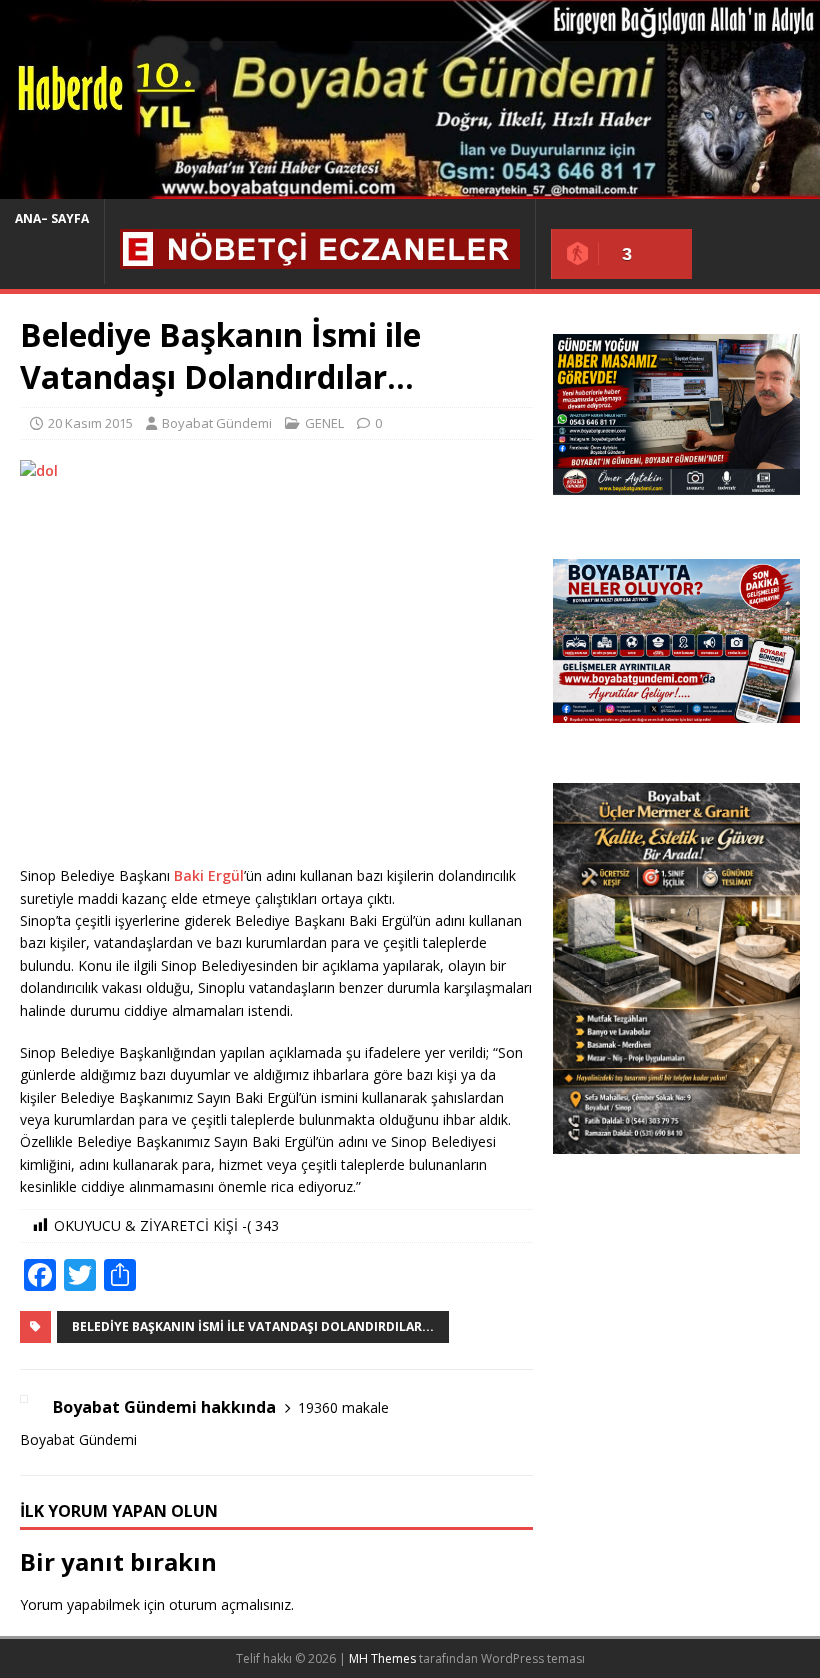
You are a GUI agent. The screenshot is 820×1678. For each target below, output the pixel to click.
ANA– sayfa (52, 218)
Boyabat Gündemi (217, 423)
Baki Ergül (209, 875)
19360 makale (343, 1407)
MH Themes (382, 1658)
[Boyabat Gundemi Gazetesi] (410, 187)
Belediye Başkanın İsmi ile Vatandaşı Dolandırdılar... (253, 1326)
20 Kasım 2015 (90, 423)
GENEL (324, 423)
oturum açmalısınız (230, 1604)
